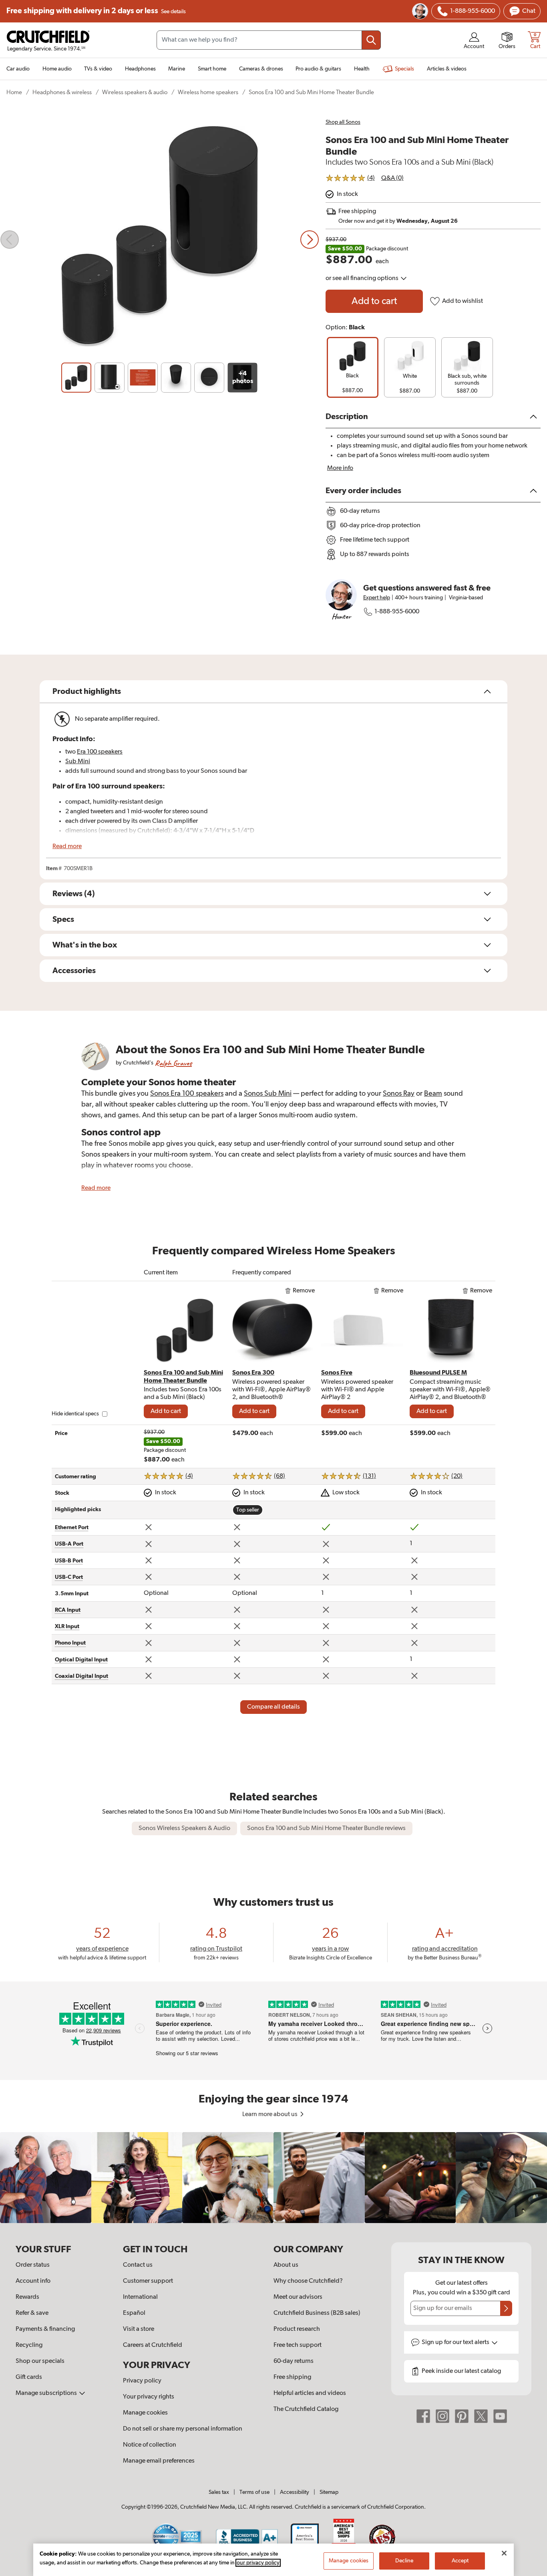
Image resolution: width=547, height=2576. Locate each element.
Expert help (377, 598)
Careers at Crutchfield (153, 2345)
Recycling (29, 2345)
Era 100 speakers (100, 752)
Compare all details (273, 1707)
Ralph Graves (173, 1063)
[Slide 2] (110, 378)
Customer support (148, 2281)
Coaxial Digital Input (81, 1676)
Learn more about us (270, 2114)
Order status (33, 2265)
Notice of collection (150, 2445)
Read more (67, 847)
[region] (273, 2178)
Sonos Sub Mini (268, 1094)
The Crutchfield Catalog (306, 2409)
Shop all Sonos (343, 122)
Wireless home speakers (208, 92)
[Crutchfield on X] (481, 2416)
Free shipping (96, 11)
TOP (531, 2571)
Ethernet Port (72, 1528)
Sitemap (329, 2492)
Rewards (27, 2297)
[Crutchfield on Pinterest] (462, 2416)
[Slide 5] (209, 378)
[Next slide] (310, 240)
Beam (433, 1094)
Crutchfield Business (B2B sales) (317, 2313)
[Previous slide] (10, 240)
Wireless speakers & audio (135, 92)
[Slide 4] (176, 378)
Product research (297, 2329)
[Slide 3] (143, 378)
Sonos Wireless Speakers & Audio (184, 1828)
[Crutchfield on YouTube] (500, 2416)
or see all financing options (363, 278)
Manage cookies (145, 2413)
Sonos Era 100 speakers (187, 1094)
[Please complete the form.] (506, 2308)
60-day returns (294, 2361)
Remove (304, 1291)
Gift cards (29, 2377)
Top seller (248, 1510)
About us (286, 2265)
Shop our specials (40, 2361)
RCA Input (68, 1610)
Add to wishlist (463, 301)
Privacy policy (142, 2381)
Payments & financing (45, 2329)
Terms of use (254, 2492)
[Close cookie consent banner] (504, 2553)
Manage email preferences (159, 2461)
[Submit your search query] (371, 40)
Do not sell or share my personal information (183, 2429)
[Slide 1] (76, 378)
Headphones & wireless (62, 92)
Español (134, 2313)
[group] (353, 367)
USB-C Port (69, 1577)
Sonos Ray (399, 1094)
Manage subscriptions (47, 2393)
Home (14, 92)
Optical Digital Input (81, 1660)
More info (340, 468)
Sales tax (219, 2492)
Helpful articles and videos (310, 2393)
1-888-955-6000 (397, 612)
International (140, 2297)
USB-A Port (69, 1544)
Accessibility (295, 2492)
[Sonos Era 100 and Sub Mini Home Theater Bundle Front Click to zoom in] (160, 240)
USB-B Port (69, 1561)
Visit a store (139, 2329)
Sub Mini (78, 762)
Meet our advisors (298, 2297)
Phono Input (70, 1643)
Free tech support (298, 2345)
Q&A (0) (392, 178)
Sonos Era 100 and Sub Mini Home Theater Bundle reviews (326, 1828)
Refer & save (32, 2313)
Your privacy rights (149, 2397)
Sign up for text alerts (456, 2342)
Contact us (138, 2265)
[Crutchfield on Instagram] (442, 2416)
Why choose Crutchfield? (308, 2281)
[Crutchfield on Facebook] (423, 2416)
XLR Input (67, 1627)
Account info (33, 2281)
